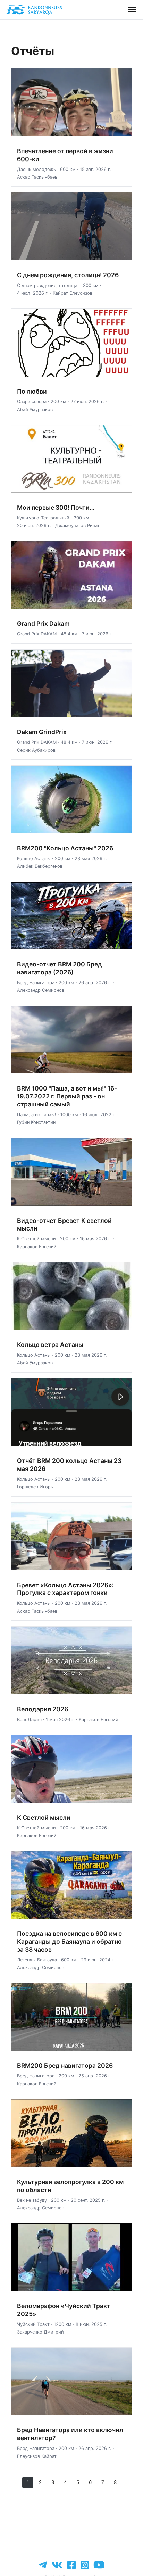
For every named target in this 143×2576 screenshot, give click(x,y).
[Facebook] (71, 2565)
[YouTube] (99, 2565)
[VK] (57, 2565)
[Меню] (132, 10)
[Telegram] (43, 2565)
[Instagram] (85, 2565)
